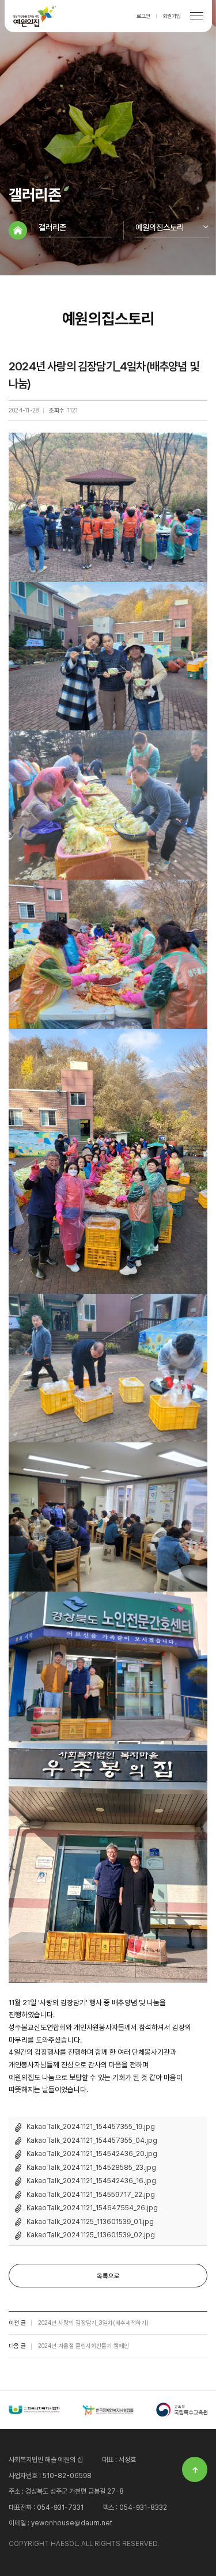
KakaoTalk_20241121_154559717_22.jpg (91, 2195)
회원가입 (172, 16)
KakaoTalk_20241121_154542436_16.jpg (91, 2181)
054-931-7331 (60, 2507)
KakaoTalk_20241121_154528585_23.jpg (91, 2168)
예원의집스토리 (160, 227)
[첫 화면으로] (18, 230)
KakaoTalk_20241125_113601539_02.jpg (91, 2235)
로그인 (143, 16)
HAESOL (35, 16)
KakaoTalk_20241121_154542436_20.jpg (92, 2154)
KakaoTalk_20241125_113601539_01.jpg (90, 2222)
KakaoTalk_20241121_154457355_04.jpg (92, 2141)
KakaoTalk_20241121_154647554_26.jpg (92, 2208)
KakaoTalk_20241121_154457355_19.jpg (91, 2127)
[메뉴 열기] (196, 16)
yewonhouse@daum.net (72, 2523)
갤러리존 (52, 227)
